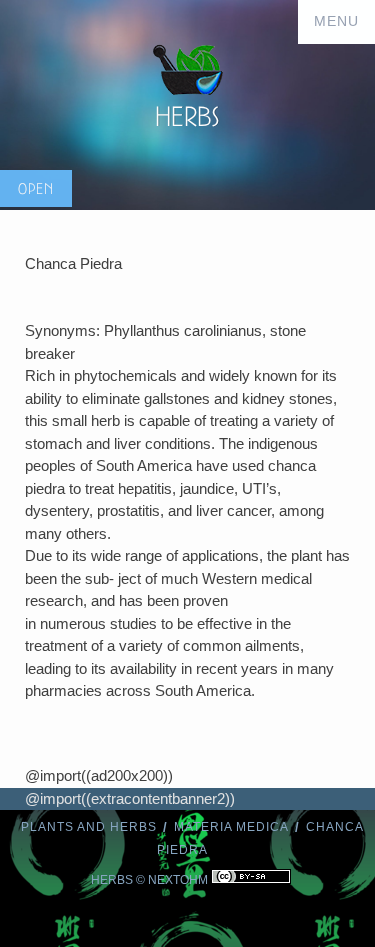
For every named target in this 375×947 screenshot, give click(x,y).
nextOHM (178, 880)
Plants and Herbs (89, 827)
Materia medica (231, 827)
